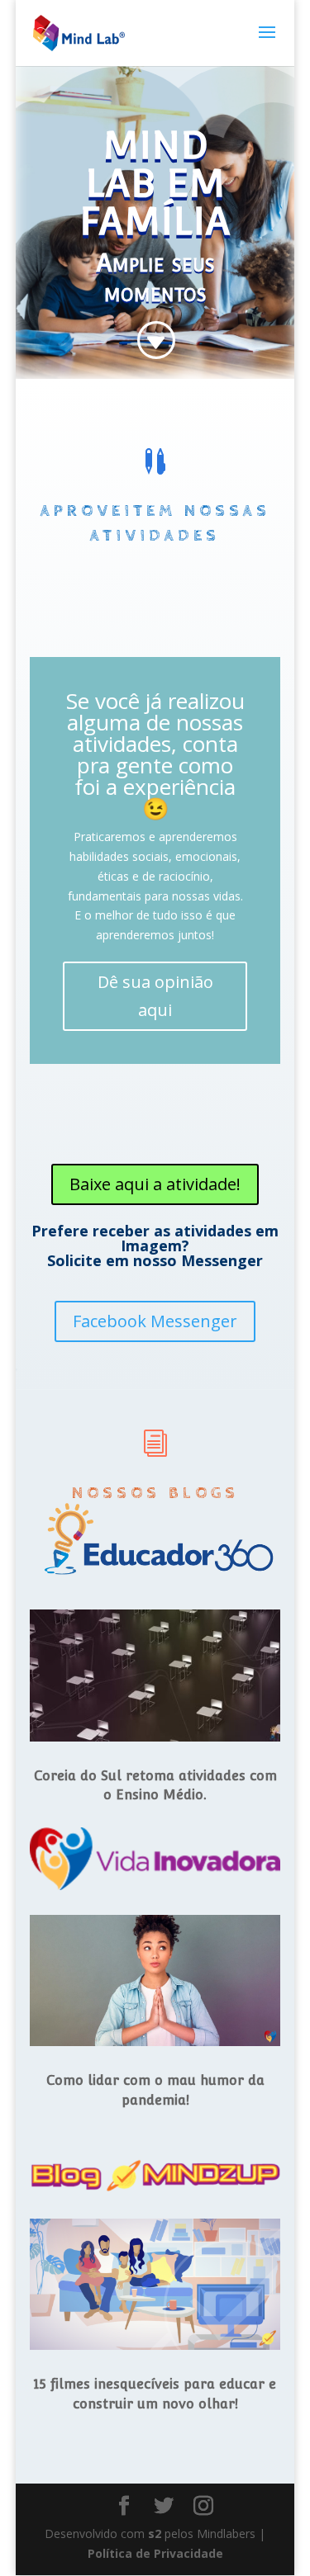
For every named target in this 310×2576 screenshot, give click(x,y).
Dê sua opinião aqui (155, 996)
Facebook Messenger (155, 1321)
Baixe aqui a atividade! (155, 1184)
